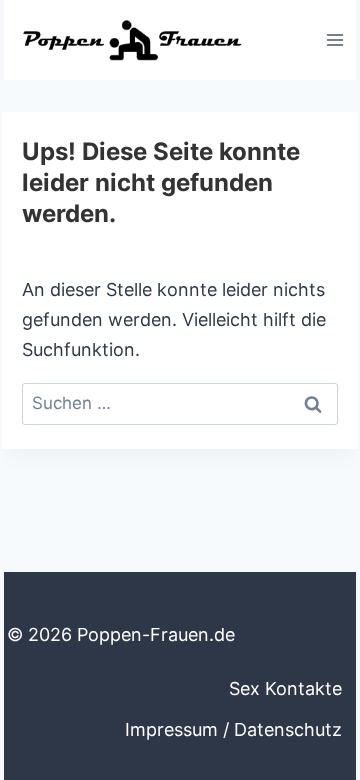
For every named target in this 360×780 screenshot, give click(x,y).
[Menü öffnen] (334, 39)
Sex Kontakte (285, 688)
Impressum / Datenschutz (233, 729)
